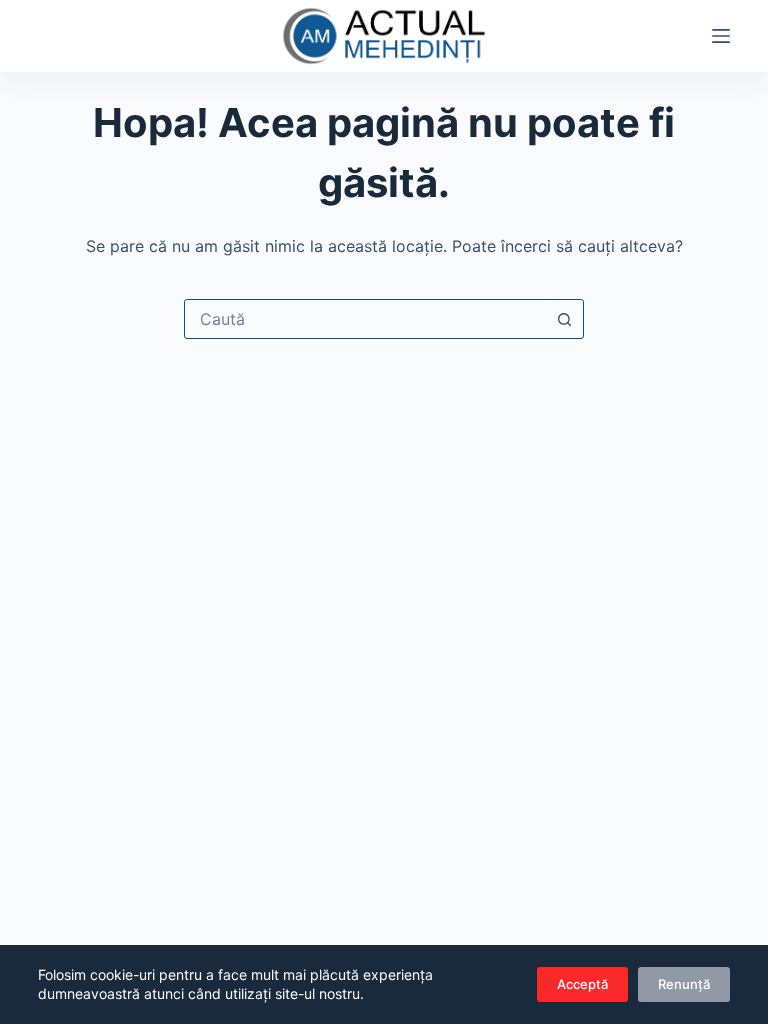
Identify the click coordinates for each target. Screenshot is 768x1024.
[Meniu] (721, 36)
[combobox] (365, 319)
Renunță (684, 984)
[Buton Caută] (564, 319)
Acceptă (582, 984)
